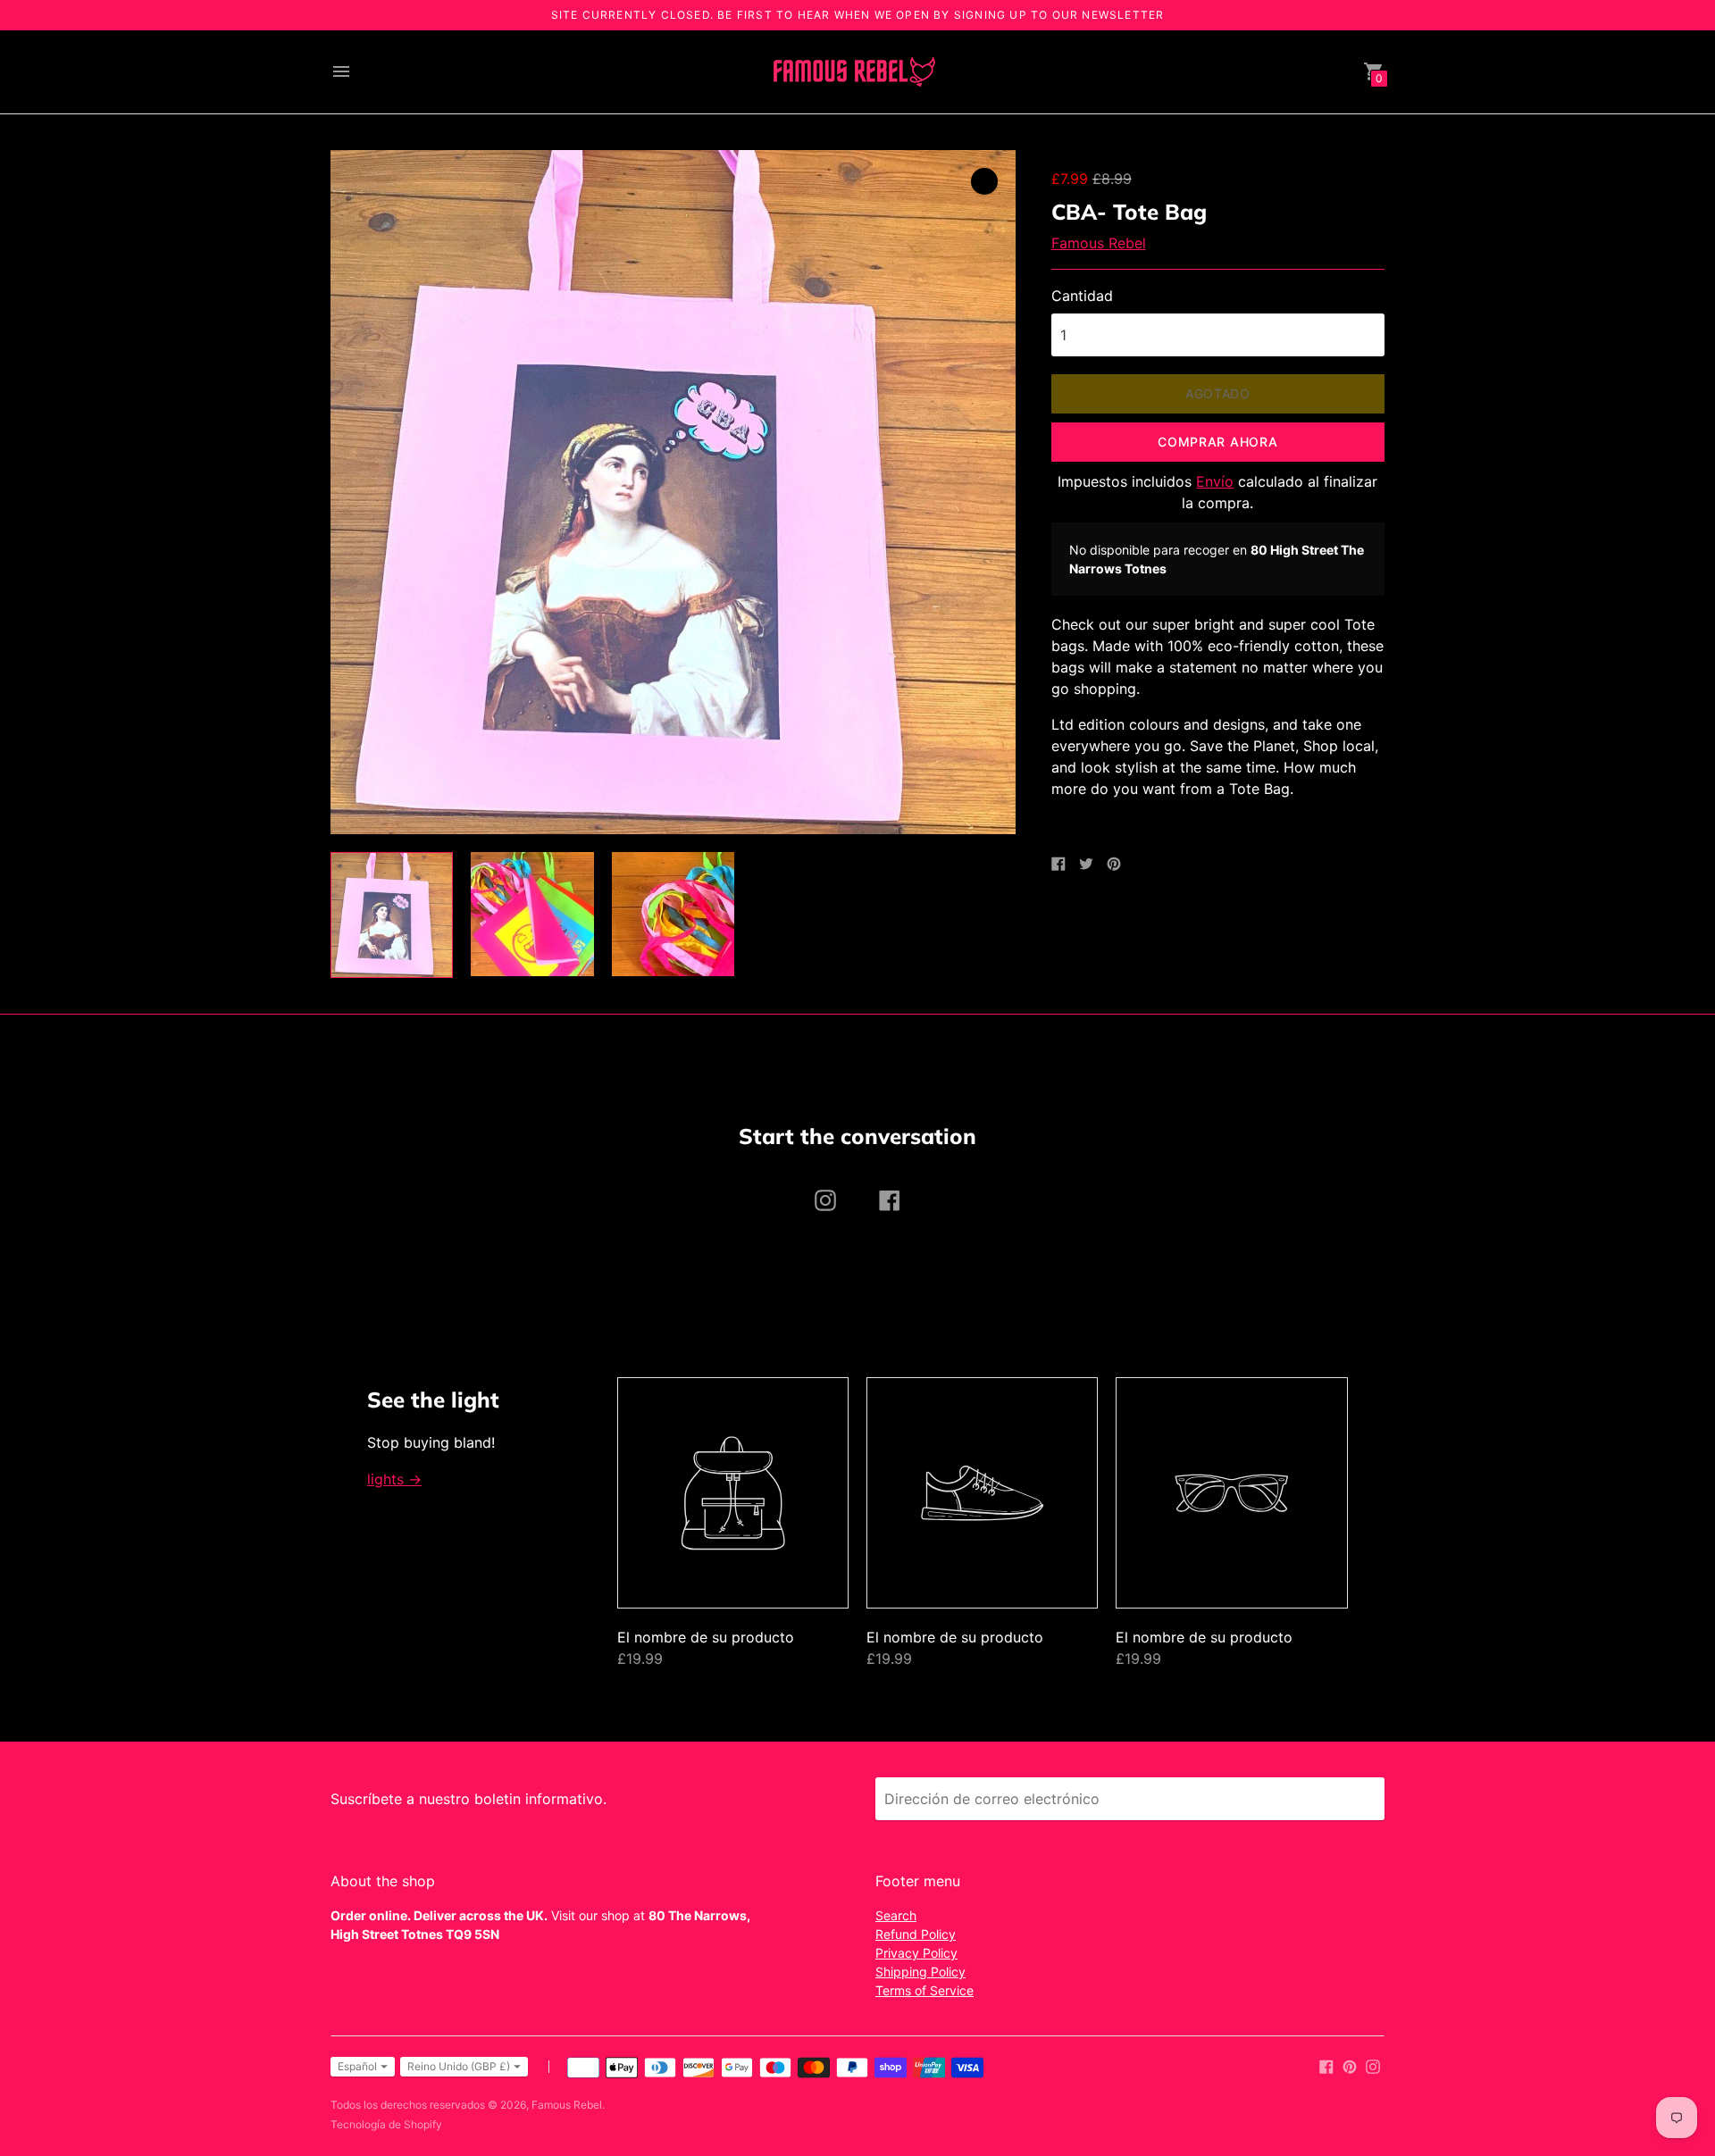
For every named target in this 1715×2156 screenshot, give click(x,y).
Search (896, 1915)
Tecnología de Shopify (386, 2124)
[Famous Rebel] (853, 72)
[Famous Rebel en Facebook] (1326, 2065)
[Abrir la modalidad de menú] (341, 71)
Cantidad (1082, 296)
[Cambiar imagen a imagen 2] (532, 914)
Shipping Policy (920, 1972)
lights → (394, 1479)
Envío (1215, 481)
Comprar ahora (1217, 442)
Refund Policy (916, 1934)
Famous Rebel (1099, 243)
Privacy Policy (916, 1953)
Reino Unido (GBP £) (459, 2066)
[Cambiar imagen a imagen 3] (673, 914)
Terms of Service (924, 1990)
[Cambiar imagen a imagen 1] (392, 915)
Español (357, 2066)
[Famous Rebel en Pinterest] (1350, 2065)
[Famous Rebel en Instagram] (1373, 2065)
